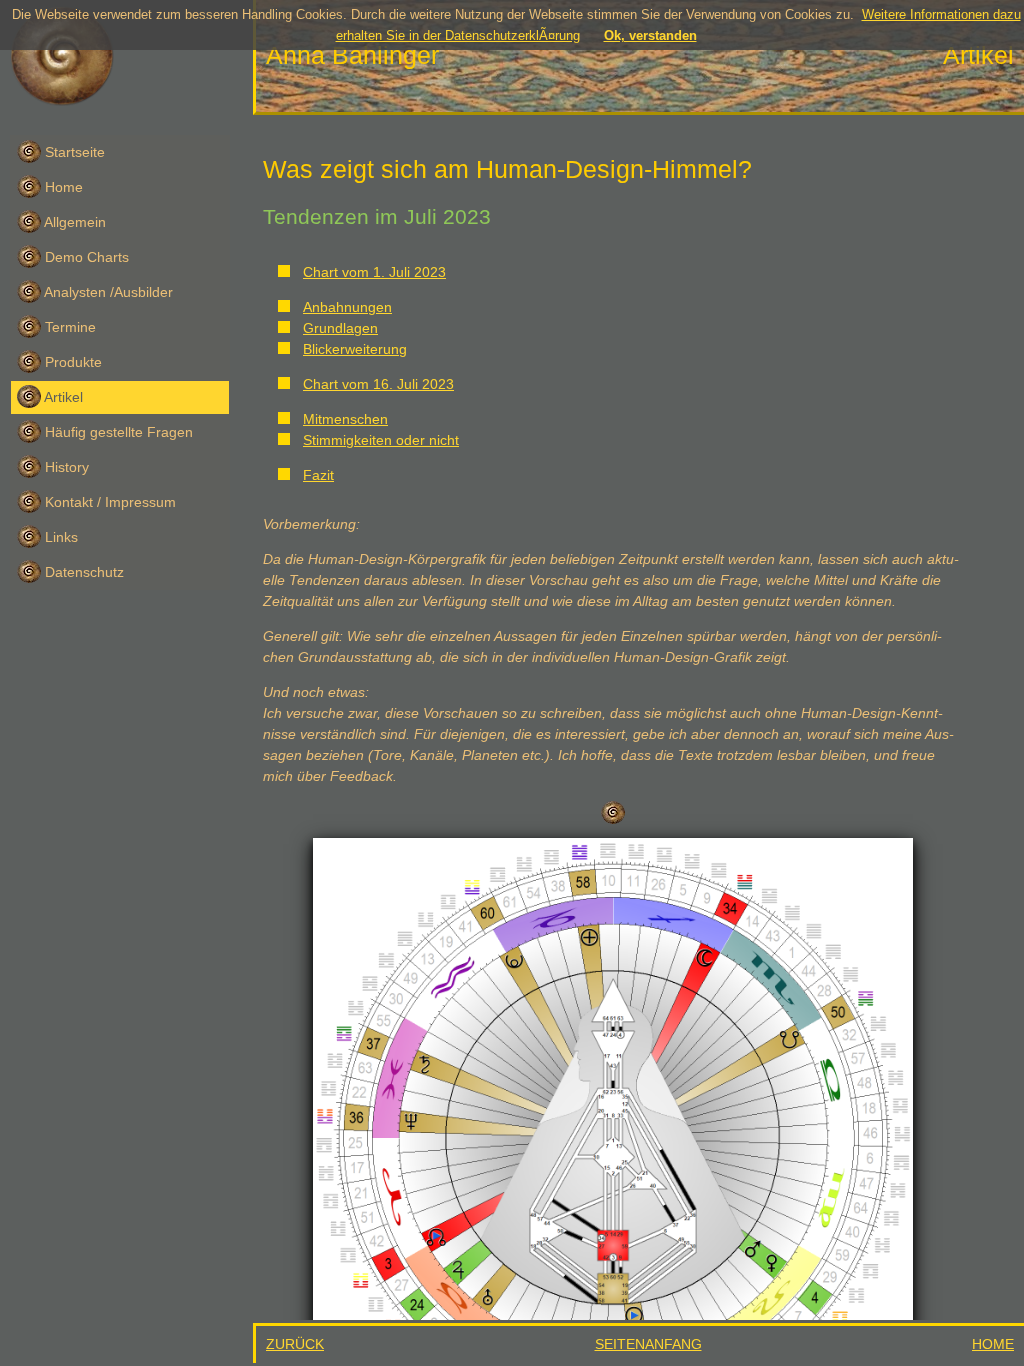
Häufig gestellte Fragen (117, 432)
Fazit (318, 475)
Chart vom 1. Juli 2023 (374, 272)
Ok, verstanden (650, 35)
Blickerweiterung (355, 349)
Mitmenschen (345, 419)
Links (59, 537)
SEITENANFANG (648, 1344)
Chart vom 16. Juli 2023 (378, 384)
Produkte (71, 362)
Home (62, 187)
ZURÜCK (295, 1344)
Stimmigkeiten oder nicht (381, 440)
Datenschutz (82, 572)
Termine (68, 327)
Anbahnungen (347, 307)
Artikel (62, 397)
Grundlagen (340, 328)
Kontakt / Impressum (108, 502)
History (65, 467)
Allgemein (73, 222)
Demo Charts (85, 257)
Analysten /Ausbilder (107, 292)
